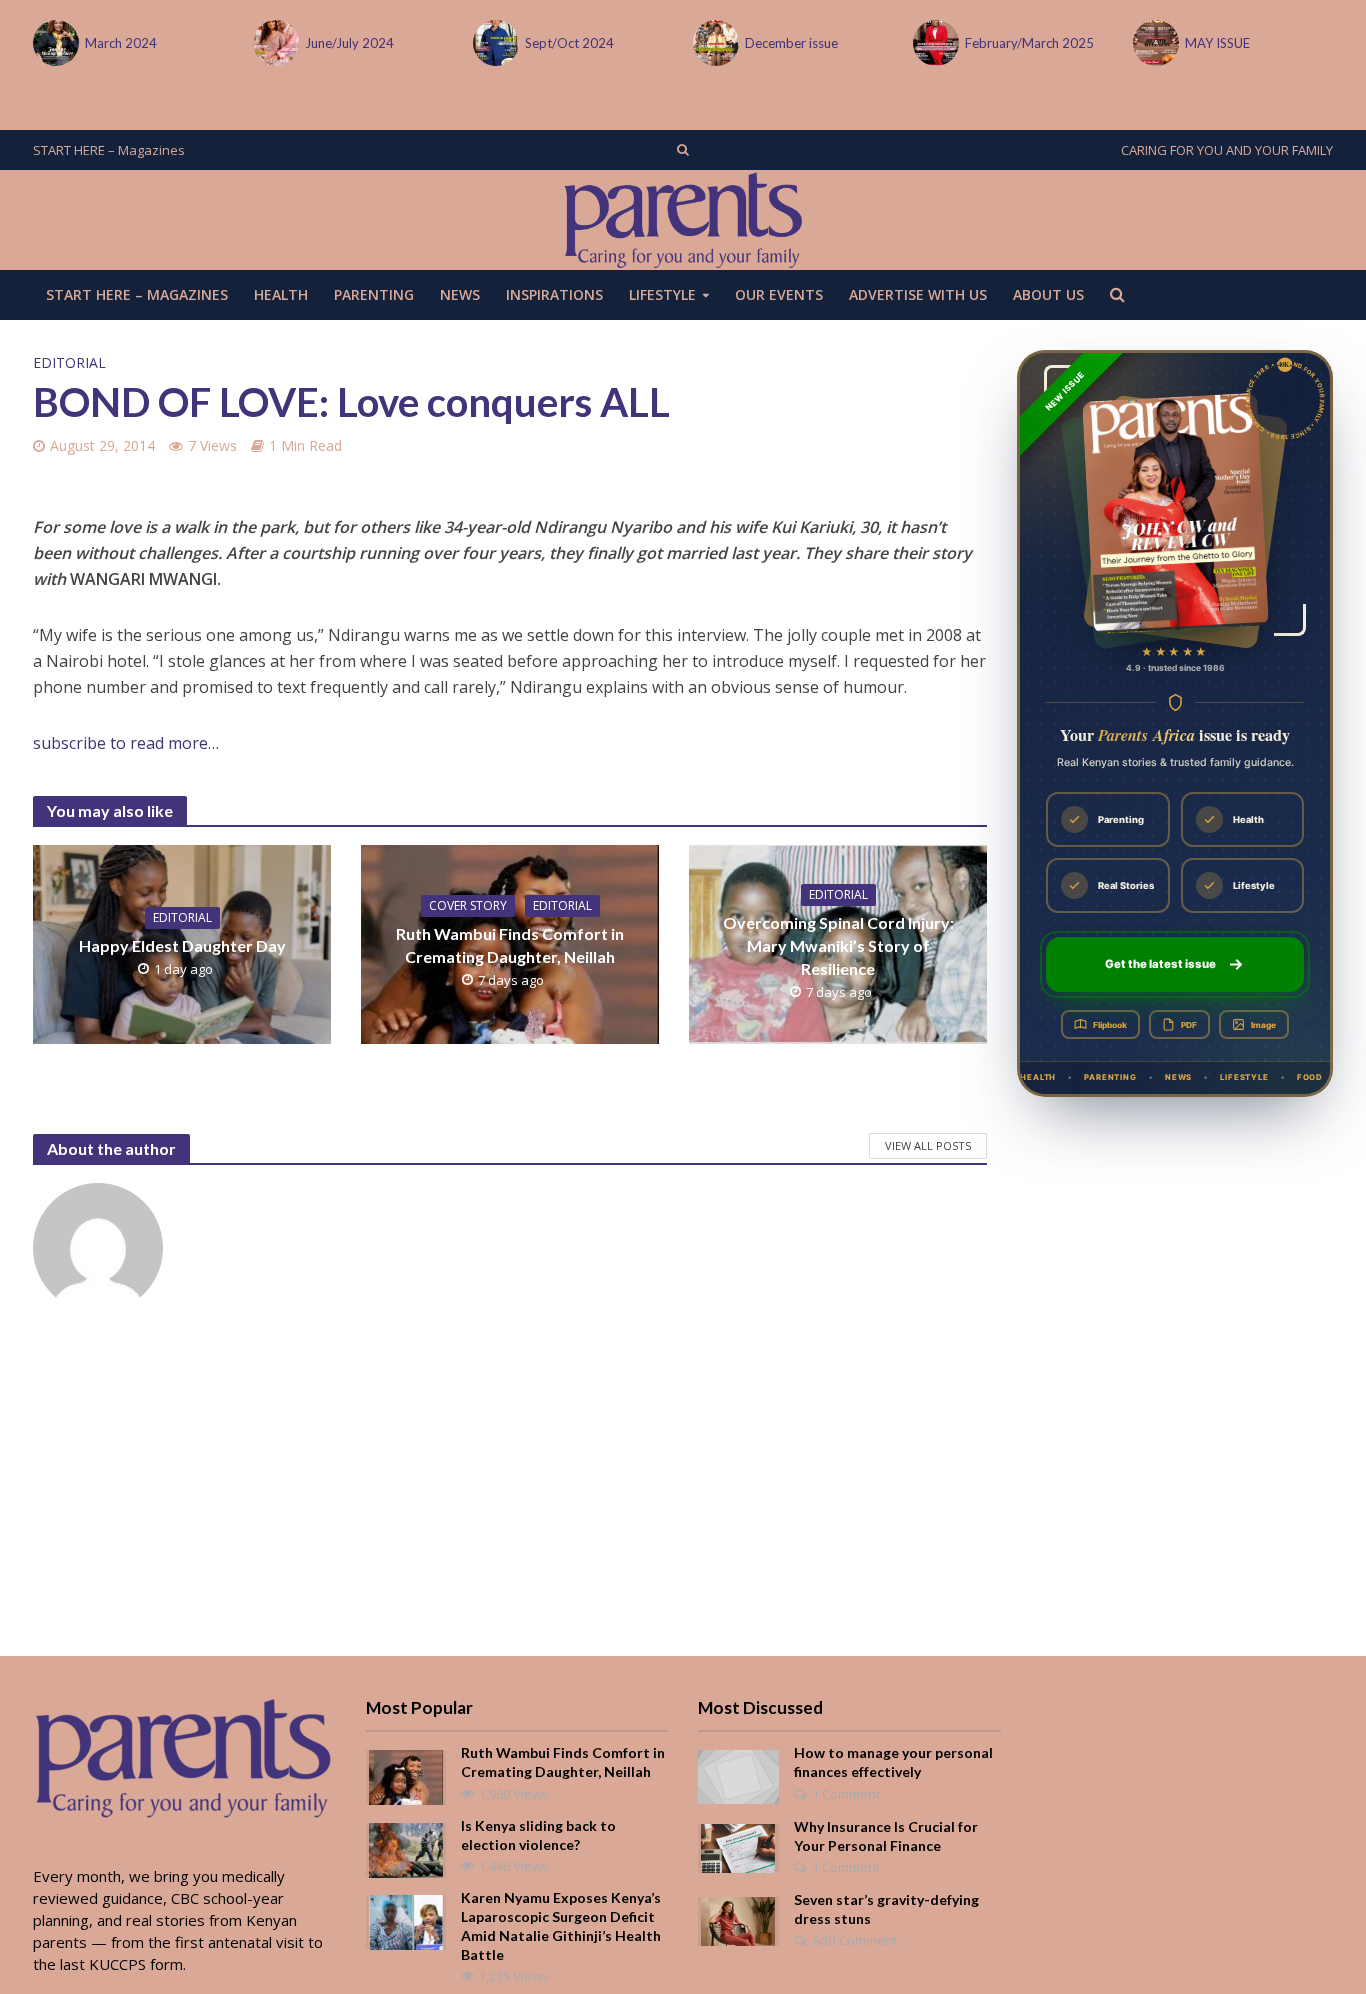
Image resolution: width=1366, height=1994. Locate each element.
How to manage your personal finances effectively (893, 1762)
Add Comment (854, 1940)
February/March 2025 (1029, 43)
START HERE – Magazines (109, 150)
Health (281, 294)
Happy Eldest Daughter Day (182, 945)
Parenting (374, 294)
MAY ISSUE (1217, 43)
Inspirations (554, 294)
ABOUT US (1048, 294)
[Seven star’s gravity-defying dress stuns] (738, 1919)
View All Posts (928, 1145)
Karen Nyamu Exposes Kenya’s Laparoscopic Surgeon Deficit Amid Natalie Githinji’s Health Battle (561, 1926)
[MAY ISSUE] (1154, 43)
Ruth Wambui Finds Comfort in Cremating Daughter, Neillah (510, 945)
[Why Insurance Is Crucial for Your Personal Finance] (738, 1846)
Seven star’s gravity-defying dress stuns (886, 1909)
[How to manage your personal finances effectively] (738, 1775)
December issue (791, 43)
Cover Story (468, 905)
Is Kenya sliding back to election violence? (538, 1835)
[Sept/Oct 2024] (494, 43)
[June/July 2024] (274, 43)
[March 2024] (54, 43)
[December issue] (714, 43)
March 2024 (121, 43)
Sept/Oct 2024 (569, 43)
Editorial (69, 362)
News (460, 294)
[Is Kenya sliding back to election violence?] (406, 1848)
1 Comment (846, 1794)
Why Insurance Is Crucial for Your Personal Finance (886, 1836)
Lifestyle (662, 294)
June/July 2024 (349, 43)
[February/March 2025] (934, 43)
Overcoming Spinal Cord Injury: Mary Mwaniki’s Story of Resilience (838, 945)
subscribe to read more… (126, 743)
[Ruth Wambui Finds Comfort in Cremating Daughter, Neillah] (406, 1776)
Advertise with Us (918, 294)
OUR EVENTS (779, 294)
